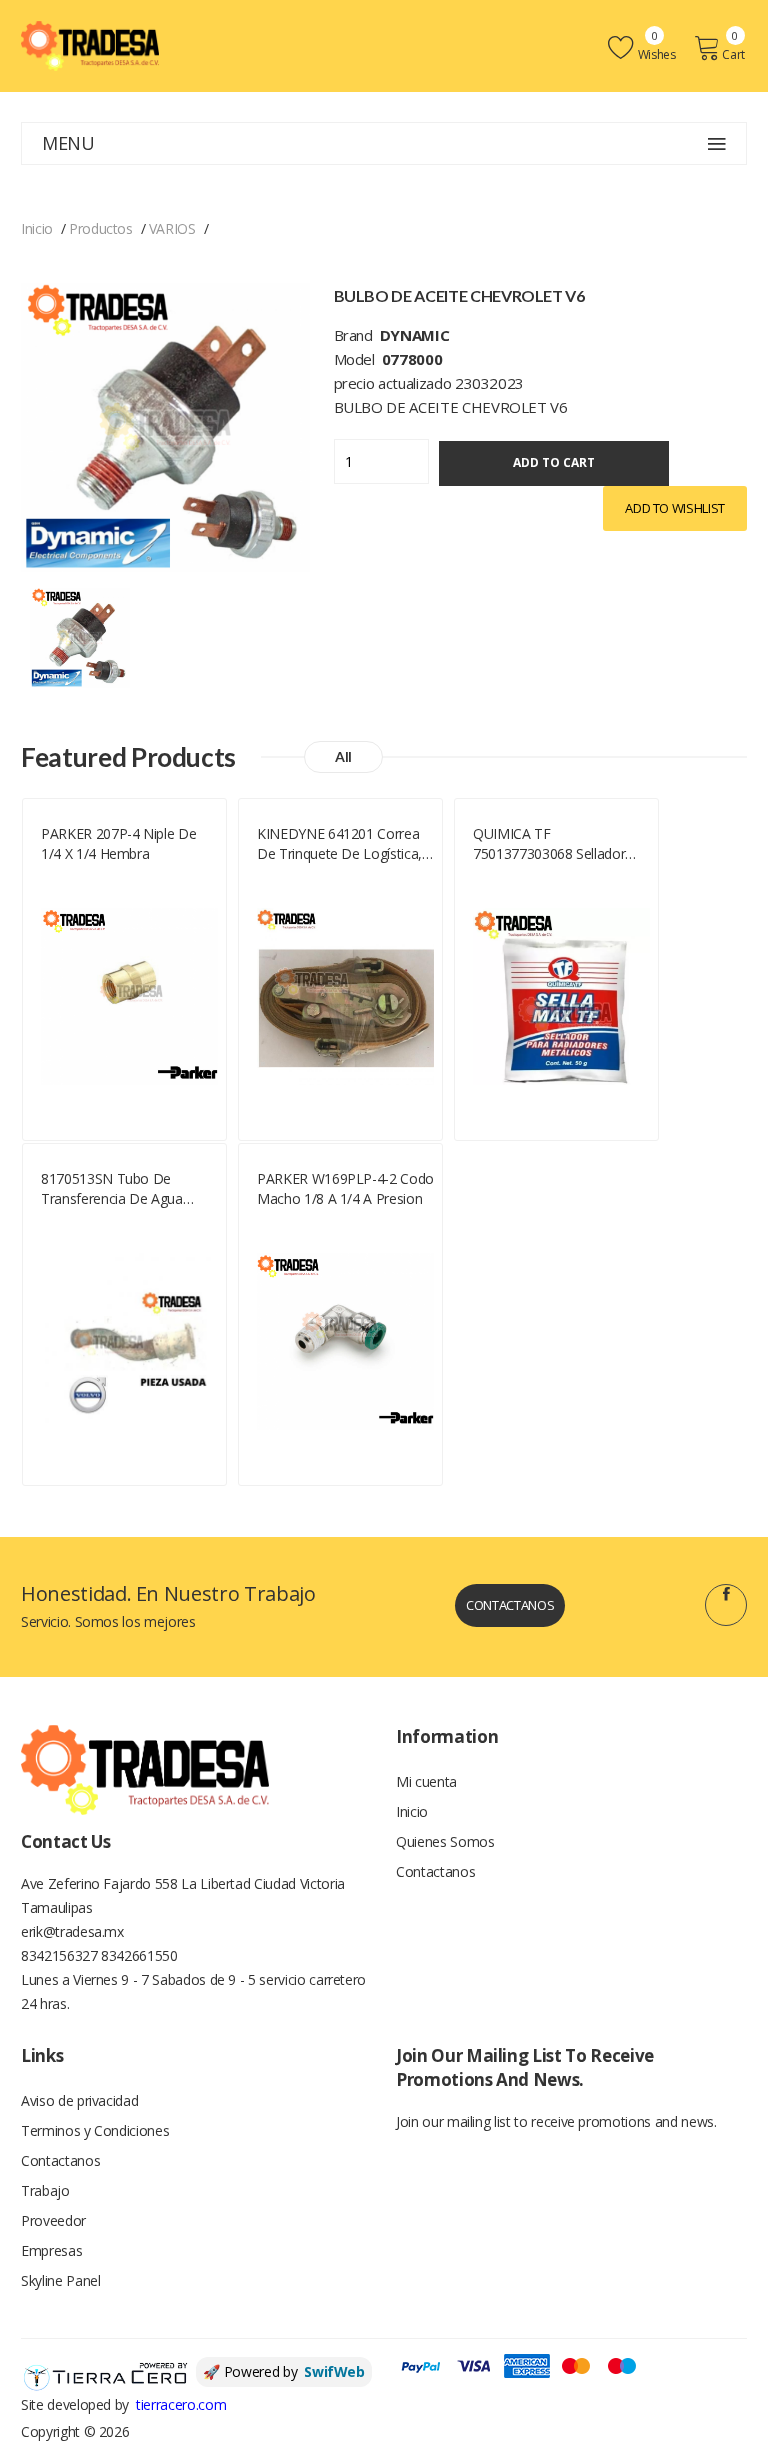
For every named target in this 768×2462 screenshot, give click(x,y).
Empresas (51, 2250)
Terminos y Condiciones (95, 2130)
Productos (101, 228)
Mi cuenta (426, 1781)
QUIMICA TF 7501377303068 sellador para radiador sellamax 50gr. (549, 844)
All (343, 756)
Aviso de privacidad (79, 2100)
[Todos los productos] (80, 635)
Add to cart (554, 462)
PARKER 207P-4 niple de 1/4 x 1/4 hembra (118, 843)
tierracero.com (181, 2404)
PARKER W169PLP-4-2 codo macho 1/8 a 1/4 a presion (345, 1188)
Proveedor (53, 2220)
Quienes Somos (445, 1841)
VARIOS (172, 228)
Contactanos (510, 1605)
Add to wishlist (675, 508)
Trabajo (45, 2190)
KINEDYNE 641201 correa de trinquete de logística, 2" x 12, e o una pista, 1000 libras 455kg (343, 844)
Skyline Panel (60, 2280)
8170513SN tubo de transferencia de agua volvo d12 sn (112, 1189)
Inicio (37, 228)
